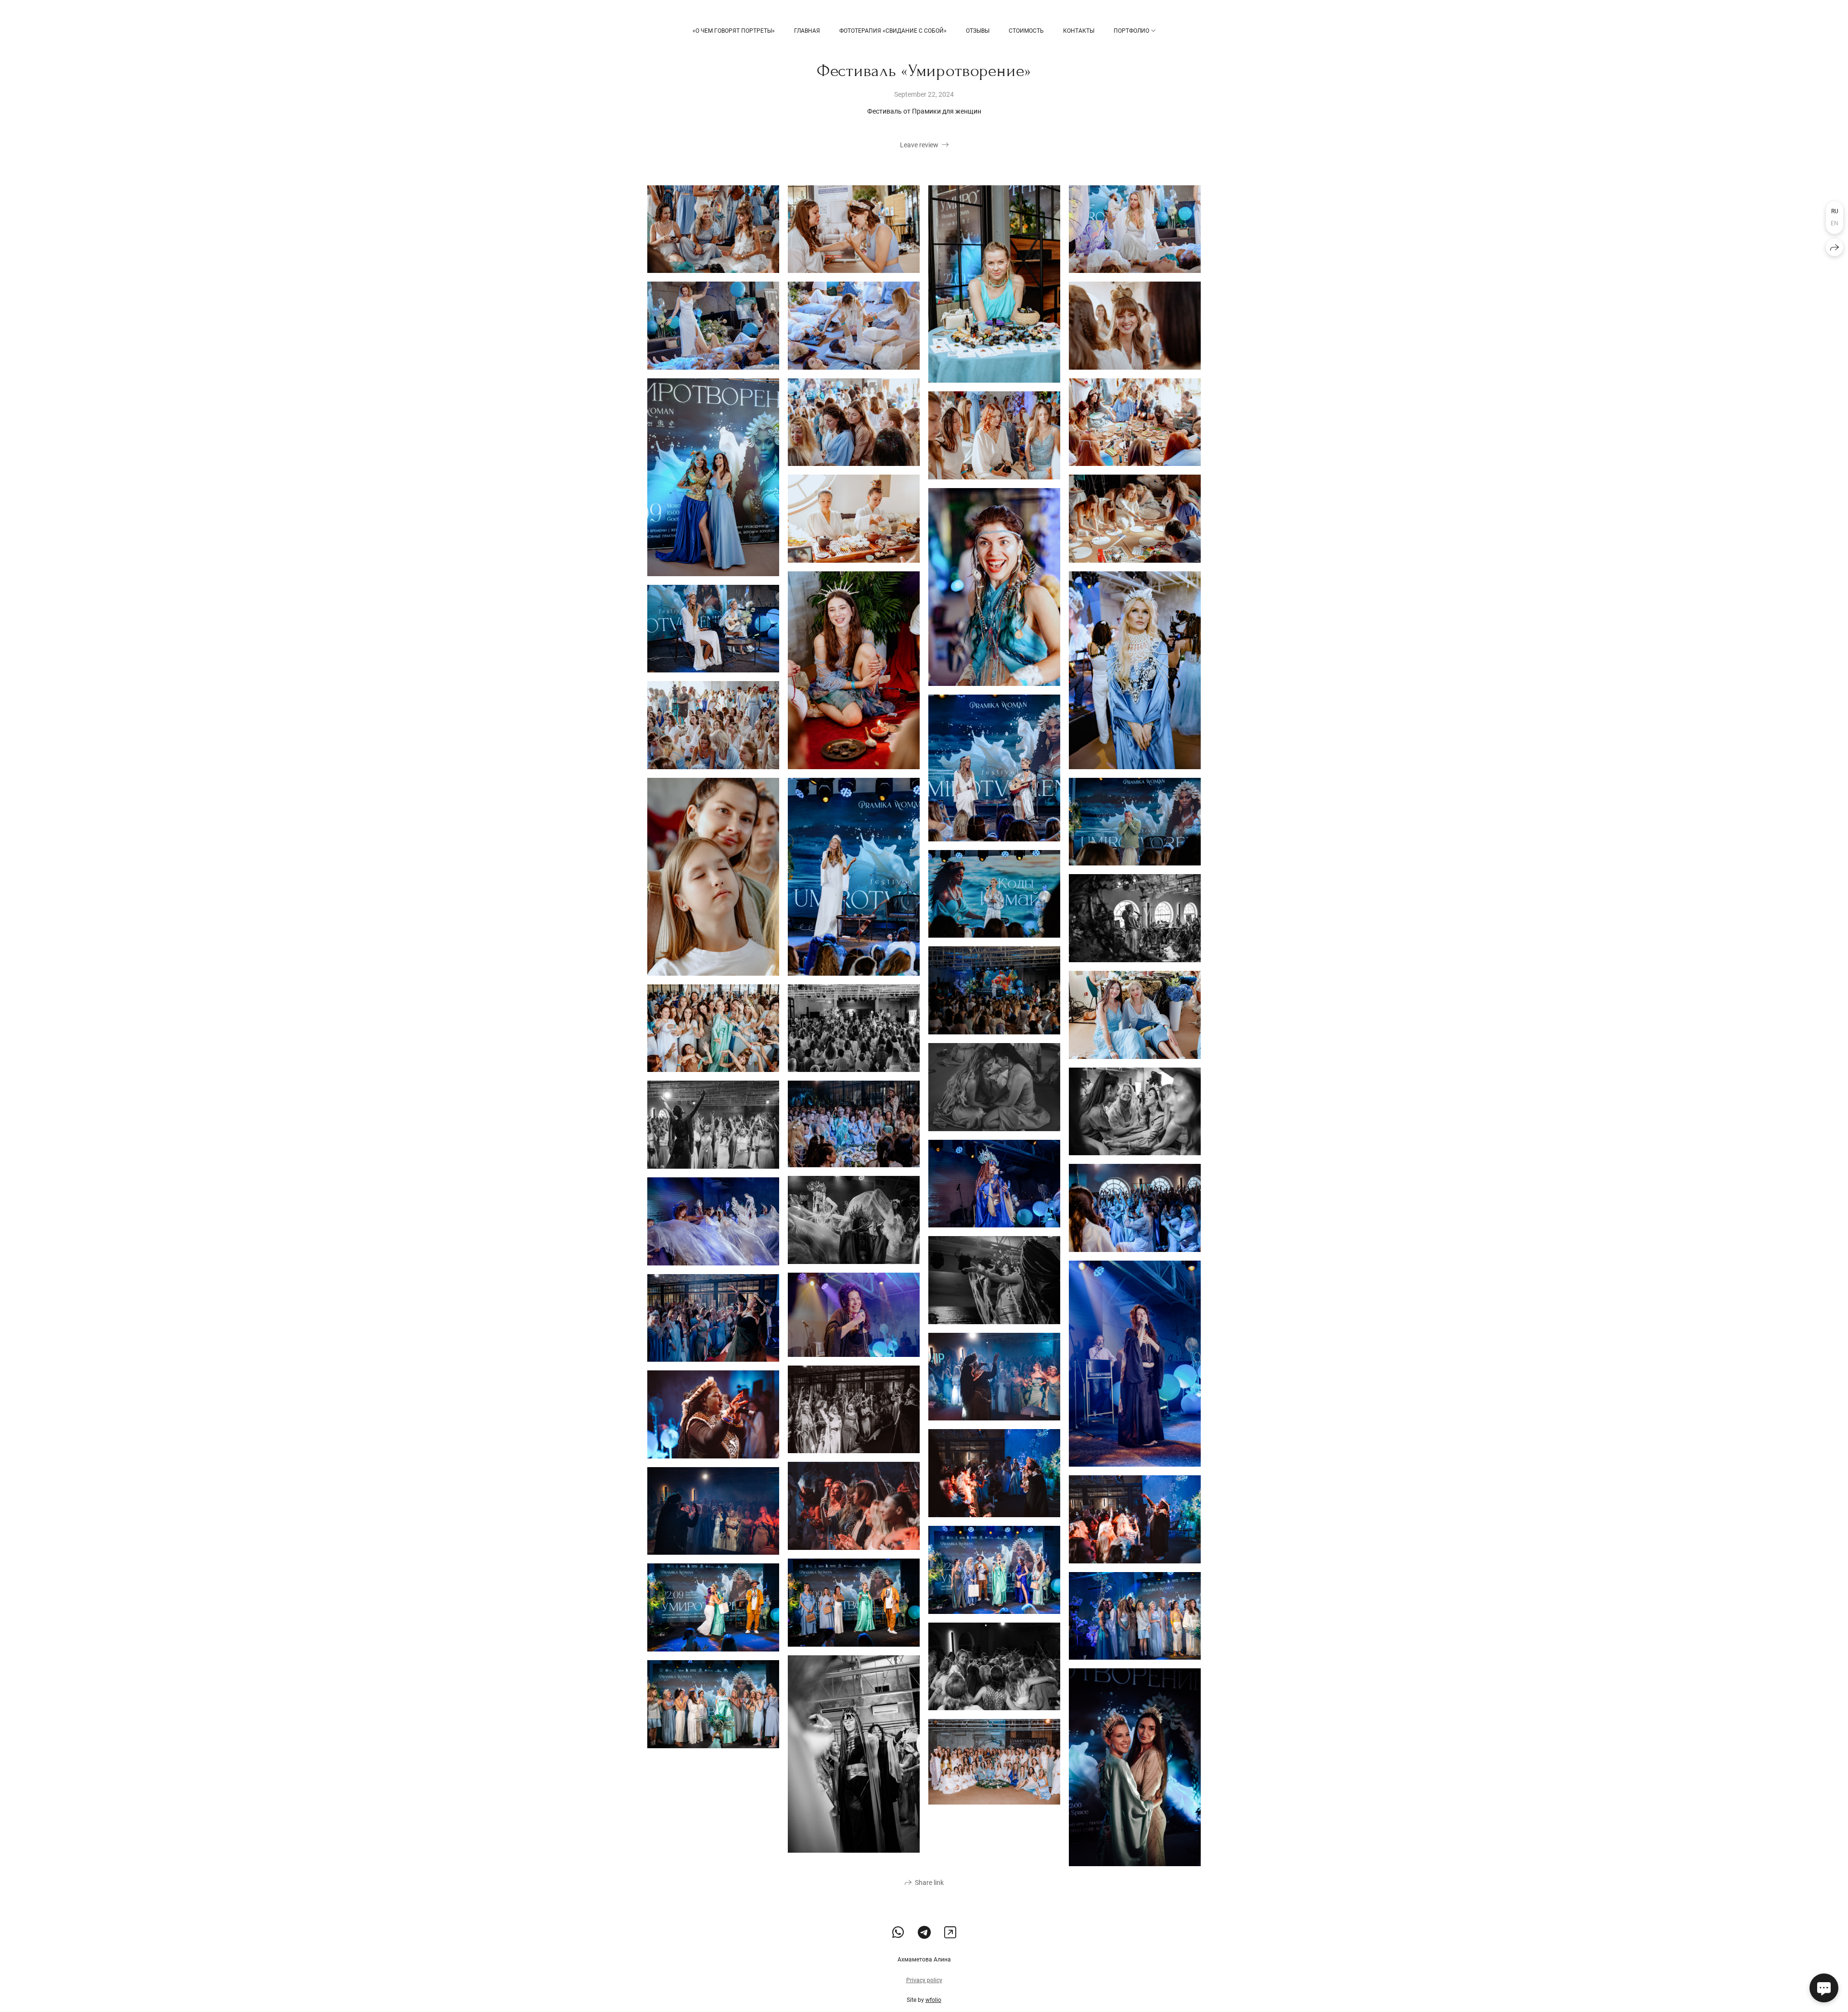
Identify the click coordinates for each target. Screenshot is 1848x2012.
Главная (807, 31)
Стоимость (1026, 31)
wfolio (933, 2000)
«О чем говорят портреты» (734, 31)
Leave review (919, 145)
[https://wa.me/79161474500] (898, 1933)
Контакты (1079, 31)
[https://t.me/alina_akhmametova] (924, 1933)
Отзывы (978, 31)
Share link (929, 1883)
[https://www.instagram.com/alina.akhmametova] (950, 1933)
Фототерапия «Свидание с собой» (893, 31)
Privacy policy (924, 1980)
